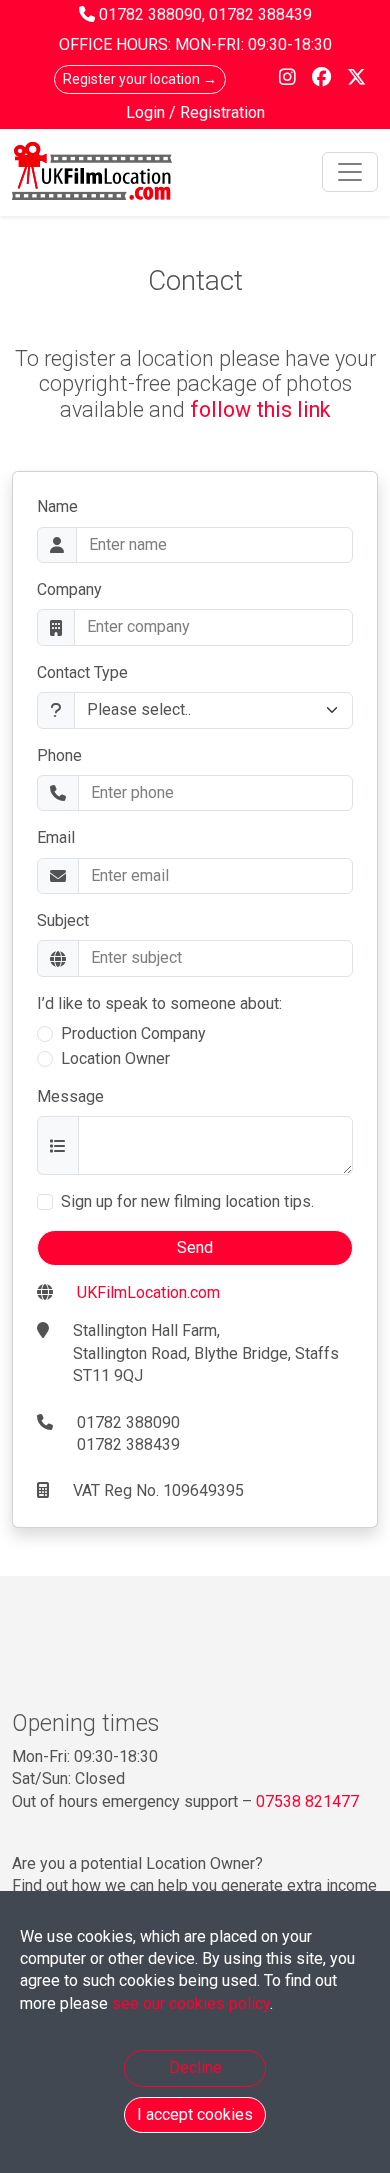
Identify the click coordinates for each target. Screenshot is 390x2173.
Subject (63, 920)
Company (69, 589)
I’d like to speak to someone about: (159, 1003)
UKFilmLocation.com (148, 1292)
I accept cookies (195, 2114)
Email (56, 837)
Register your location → (140, 79)
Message (70, 1096)
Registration (222, 112)
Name (57, 506)
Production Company (133, 1033)
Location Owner (115, 1058)
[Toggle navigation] (350, 172)
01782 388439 (260, 14)
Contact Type (82, 672)
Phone (59, 755)
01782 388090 (150, 14)
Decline (195, 2067)
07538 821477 (307, 1801)
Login (147, 112)
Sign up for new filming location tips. (187, 1201)
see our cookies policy (191, 2003)
